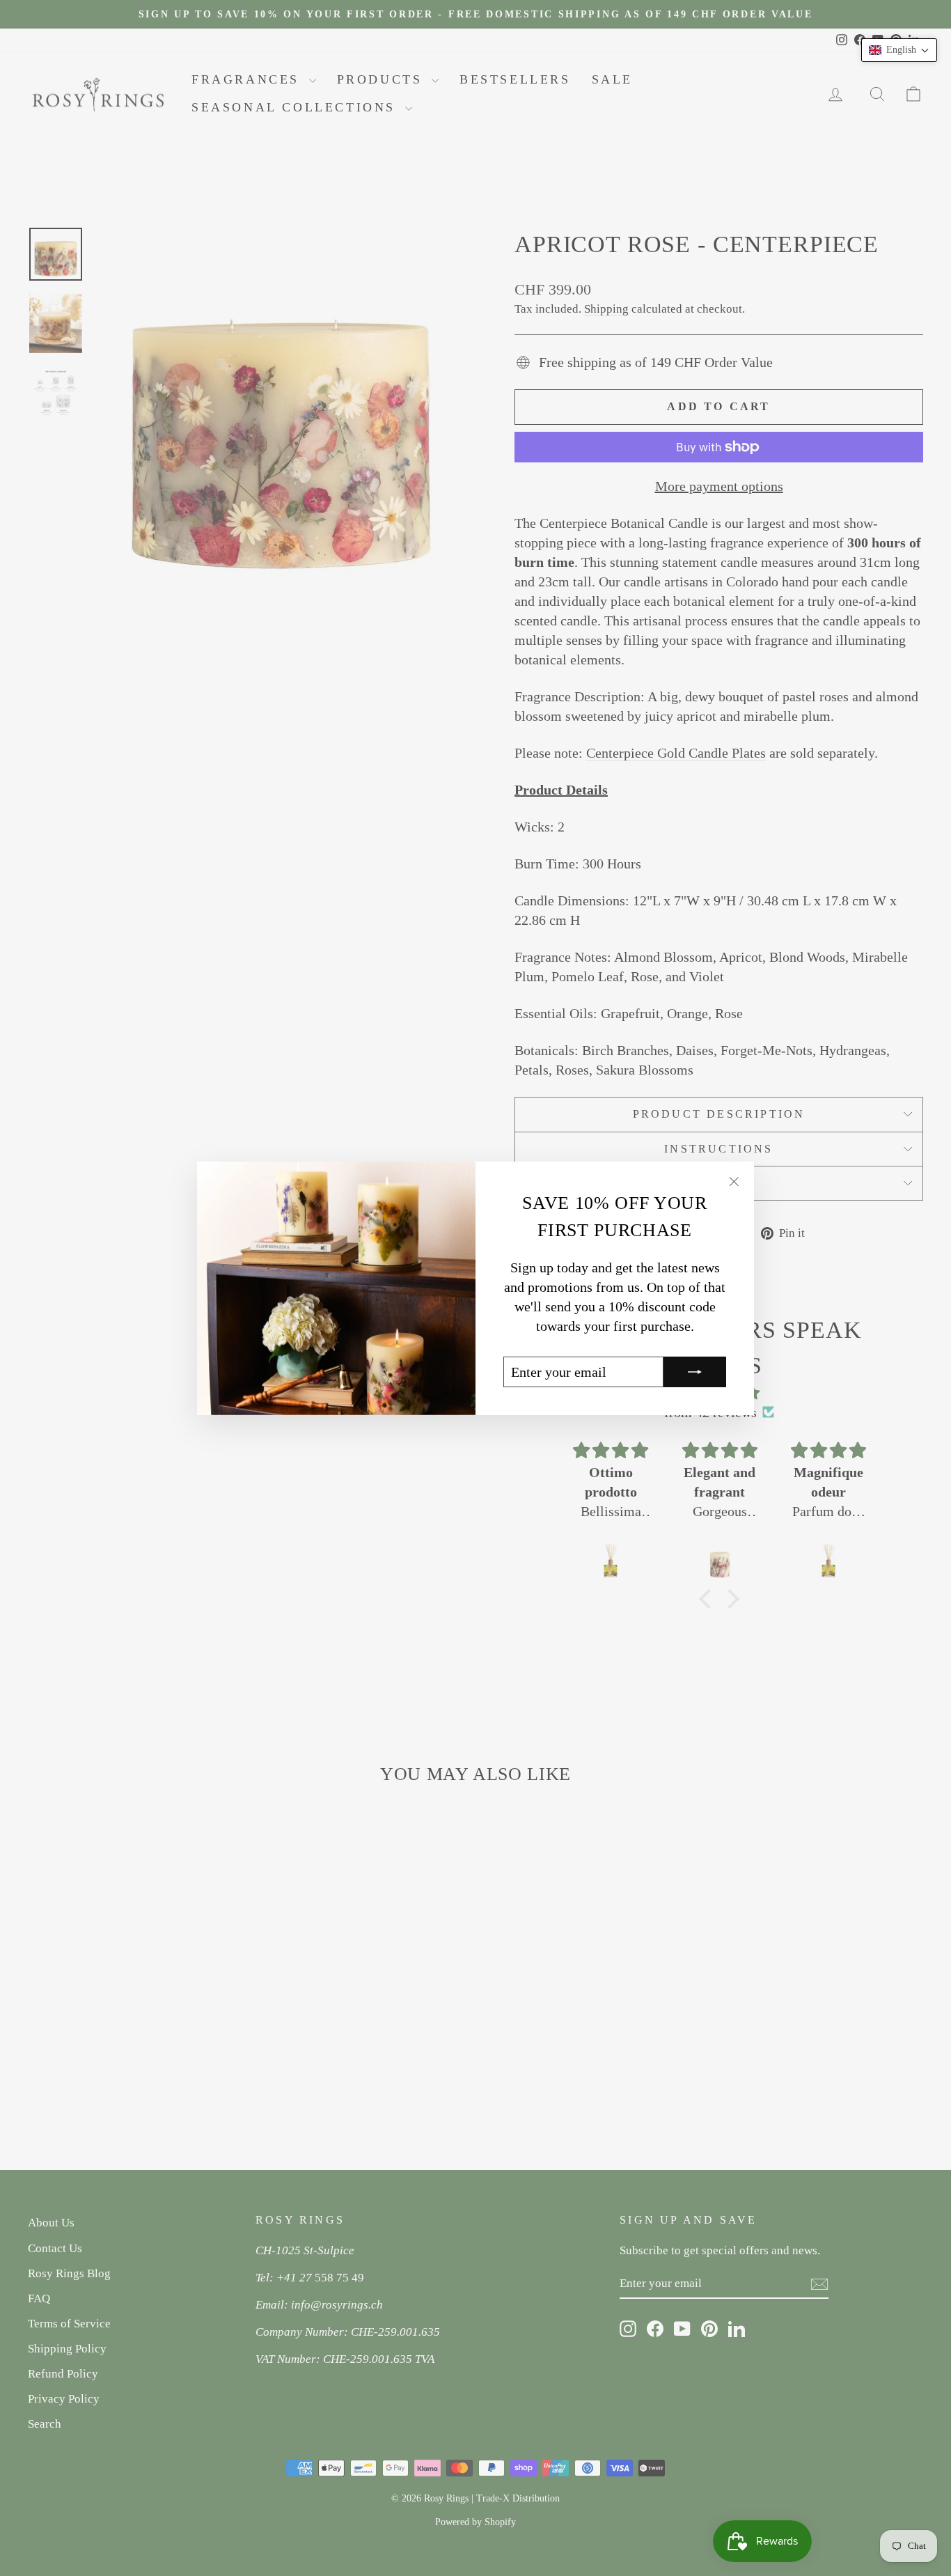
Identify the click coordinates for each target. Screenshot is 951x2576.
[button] (899, 50)
